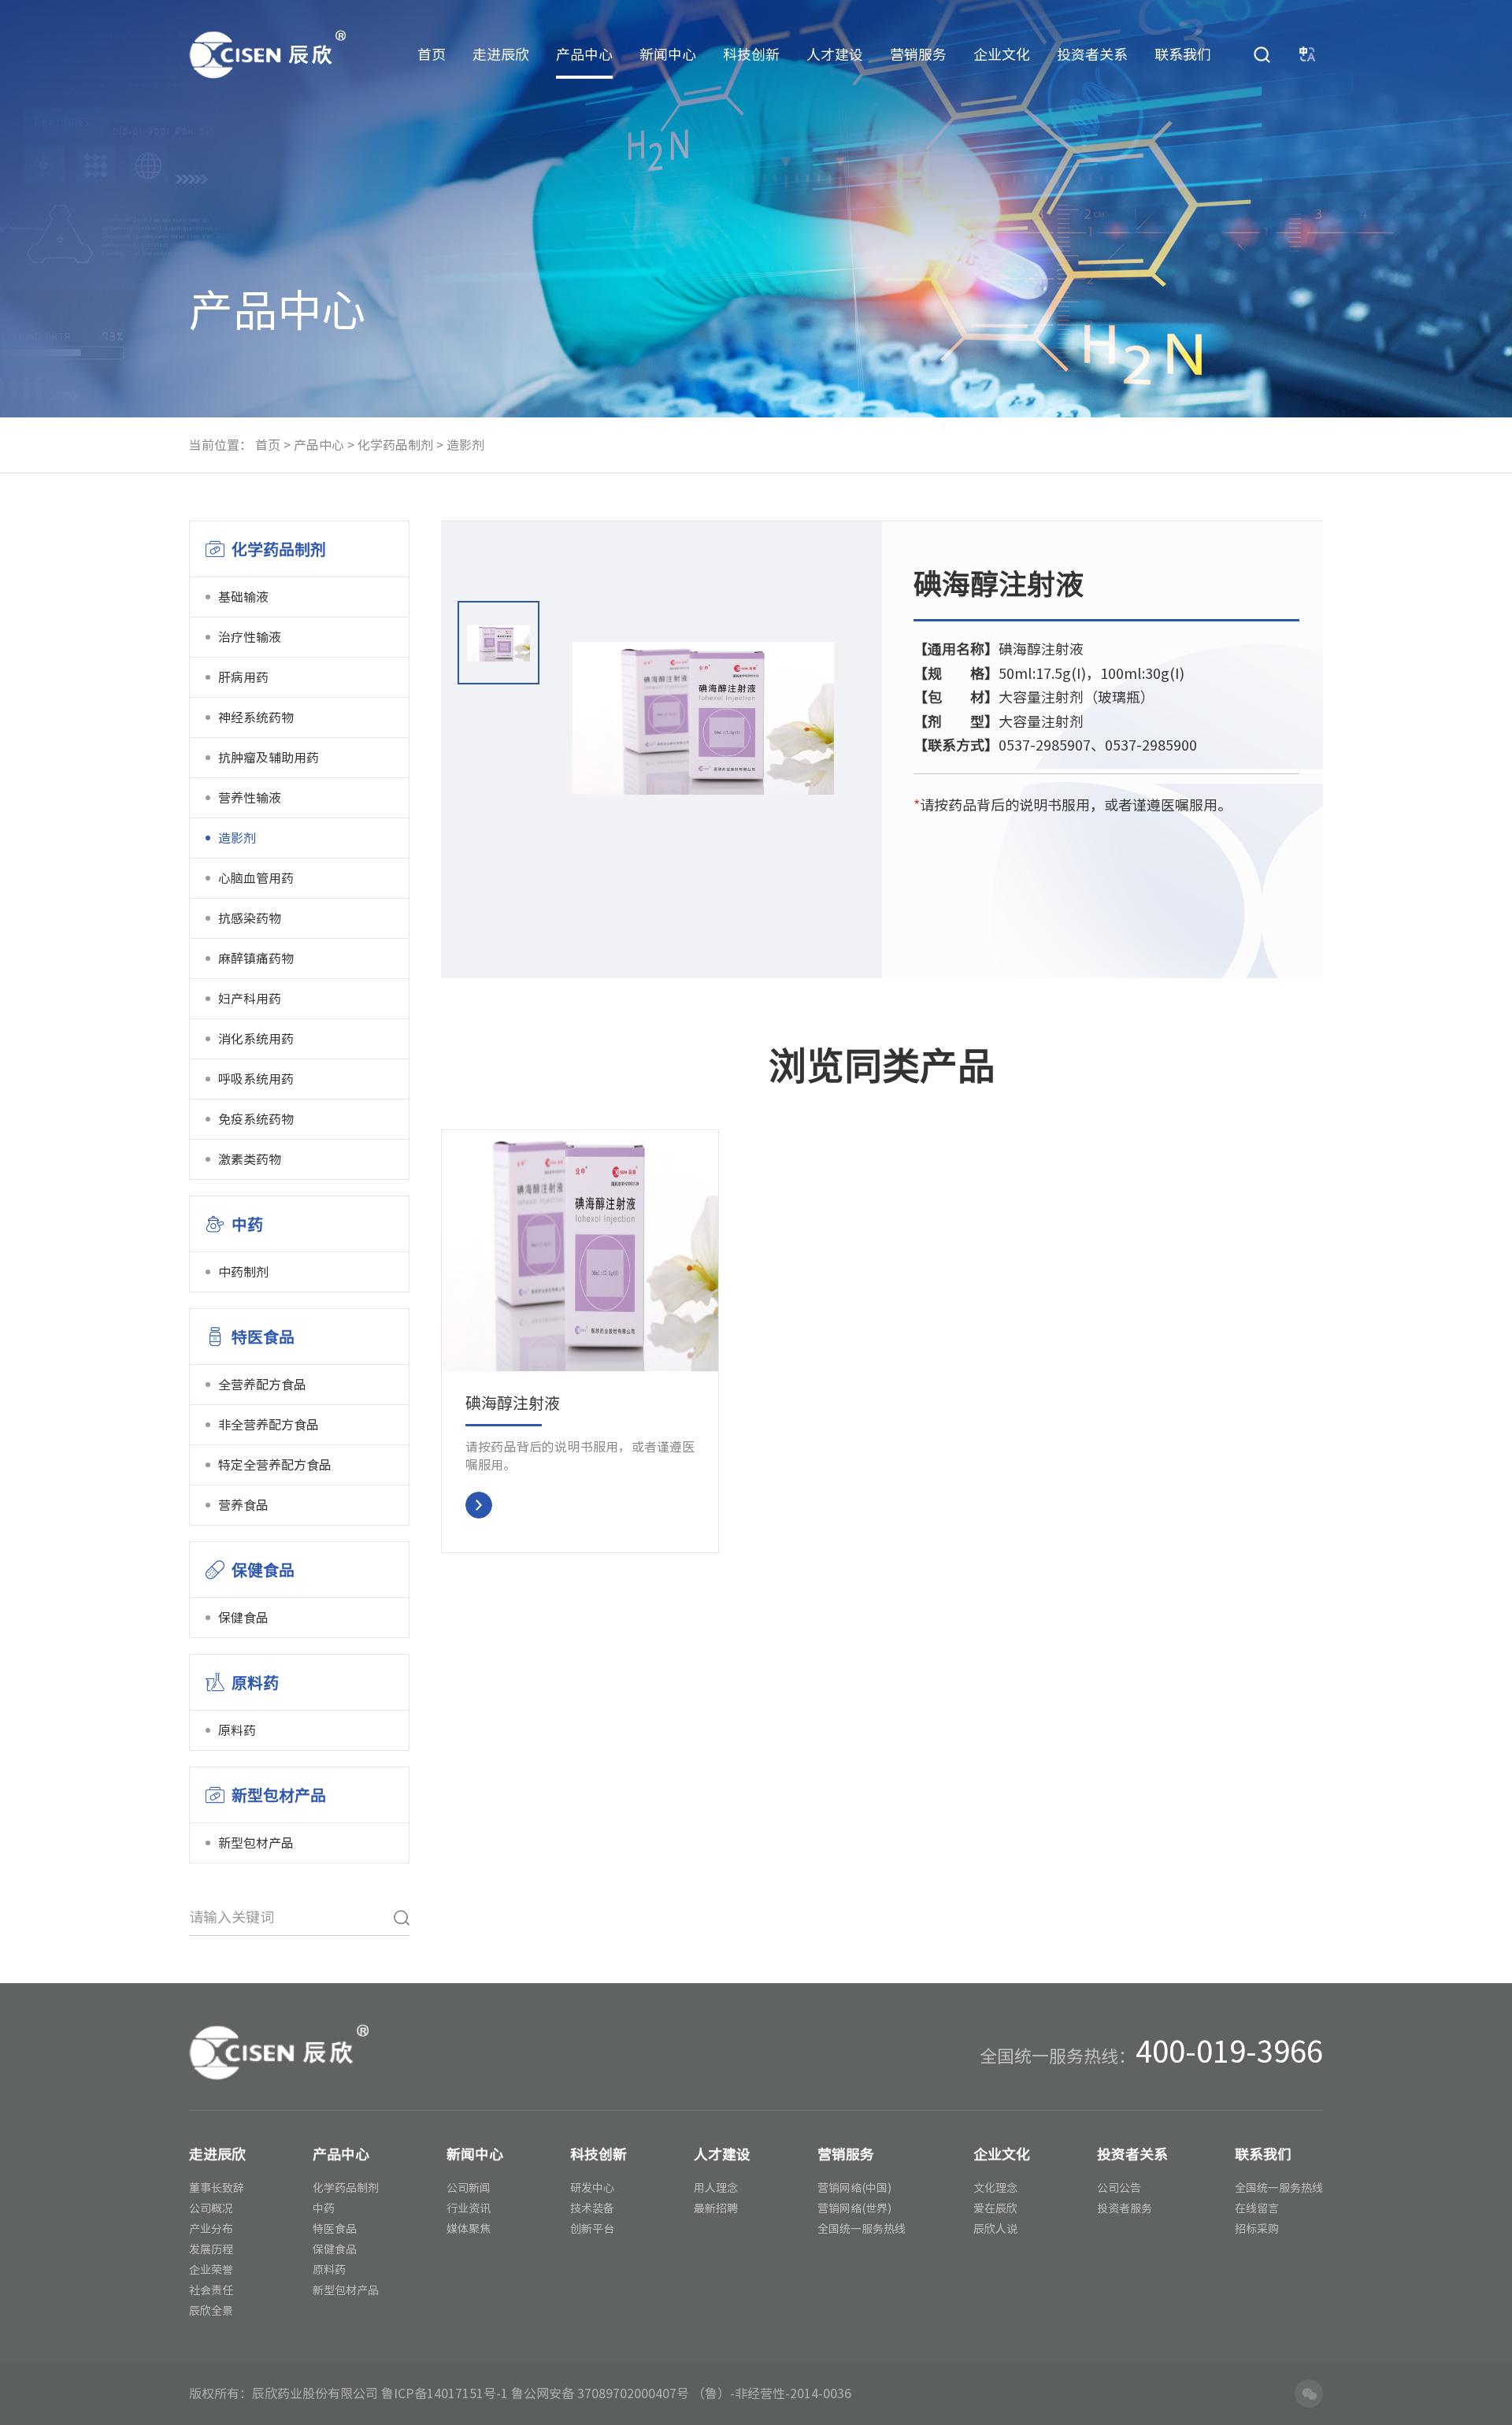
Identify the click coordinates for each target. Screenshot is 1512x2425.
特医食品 (335, 2229)
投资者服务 (1125, 2208)
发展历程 (211, 2249)
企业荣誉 (211, 2270)
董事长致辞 (217, 2188)
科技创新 (751, 54)
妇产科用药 (250, 999)
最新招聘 (716, 2208)
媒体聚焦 (469, 2229)
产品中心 (584, 54)
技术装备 (592, 2208)
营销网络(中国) (854, 2188)
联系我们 (1183, 54)
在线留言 (1257, 2208)
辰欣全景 (211, 2311)
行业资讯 (469, 2208)
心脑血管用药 (256, 878)
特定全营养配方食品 (275, 1465)
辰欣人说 (995, 2229)
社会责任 (211, 2290)
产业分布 (211, 2229)
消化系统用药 (256, 1039)
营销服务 (918, 54)
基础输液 (243, 597)
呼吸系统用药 (256, 1079)
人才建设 (835, 54)
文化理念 (995, 2188)
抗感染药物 (250, 918)
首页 (432, 54)
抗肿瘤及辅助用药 (269, 758)
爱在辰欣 (995, 2208)
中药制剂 (243, 1272)
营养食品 (243, 1505)
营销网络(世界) (854, 2208)
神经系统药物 (256, 717)
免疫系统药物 (256, 1119)
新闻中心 (668, 54)
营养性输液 (250, 798)
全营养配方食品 (262, 1385)
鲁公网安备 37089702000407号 (600, 2393)
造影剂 (465, 445)
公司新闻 (469, 2188)
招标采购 (1257, 2229)
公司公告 (1119, 2188)
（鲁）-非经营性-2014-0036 (772, 2393)
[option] (498, 647)
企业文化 (1002, 54)
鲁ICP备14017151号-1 (445, 2393)
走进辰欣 (501, 54)
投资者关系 (1092, 54)
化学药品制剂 (395, 445)
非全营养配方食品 (269, 1425)
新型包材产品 (256, 1843)
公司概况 (211, 2208)
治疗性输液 (250, 637)
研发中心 (592, 2188)
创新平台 (592, 2229)
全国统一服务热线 (862, 2229)
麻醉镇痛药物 (256, 959)
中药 (324, 2208)
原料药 (237, 1730)
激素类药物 (250, 1159)
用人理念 (716, 2188)
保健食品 (243, 1618)
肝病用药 (243, 677)
